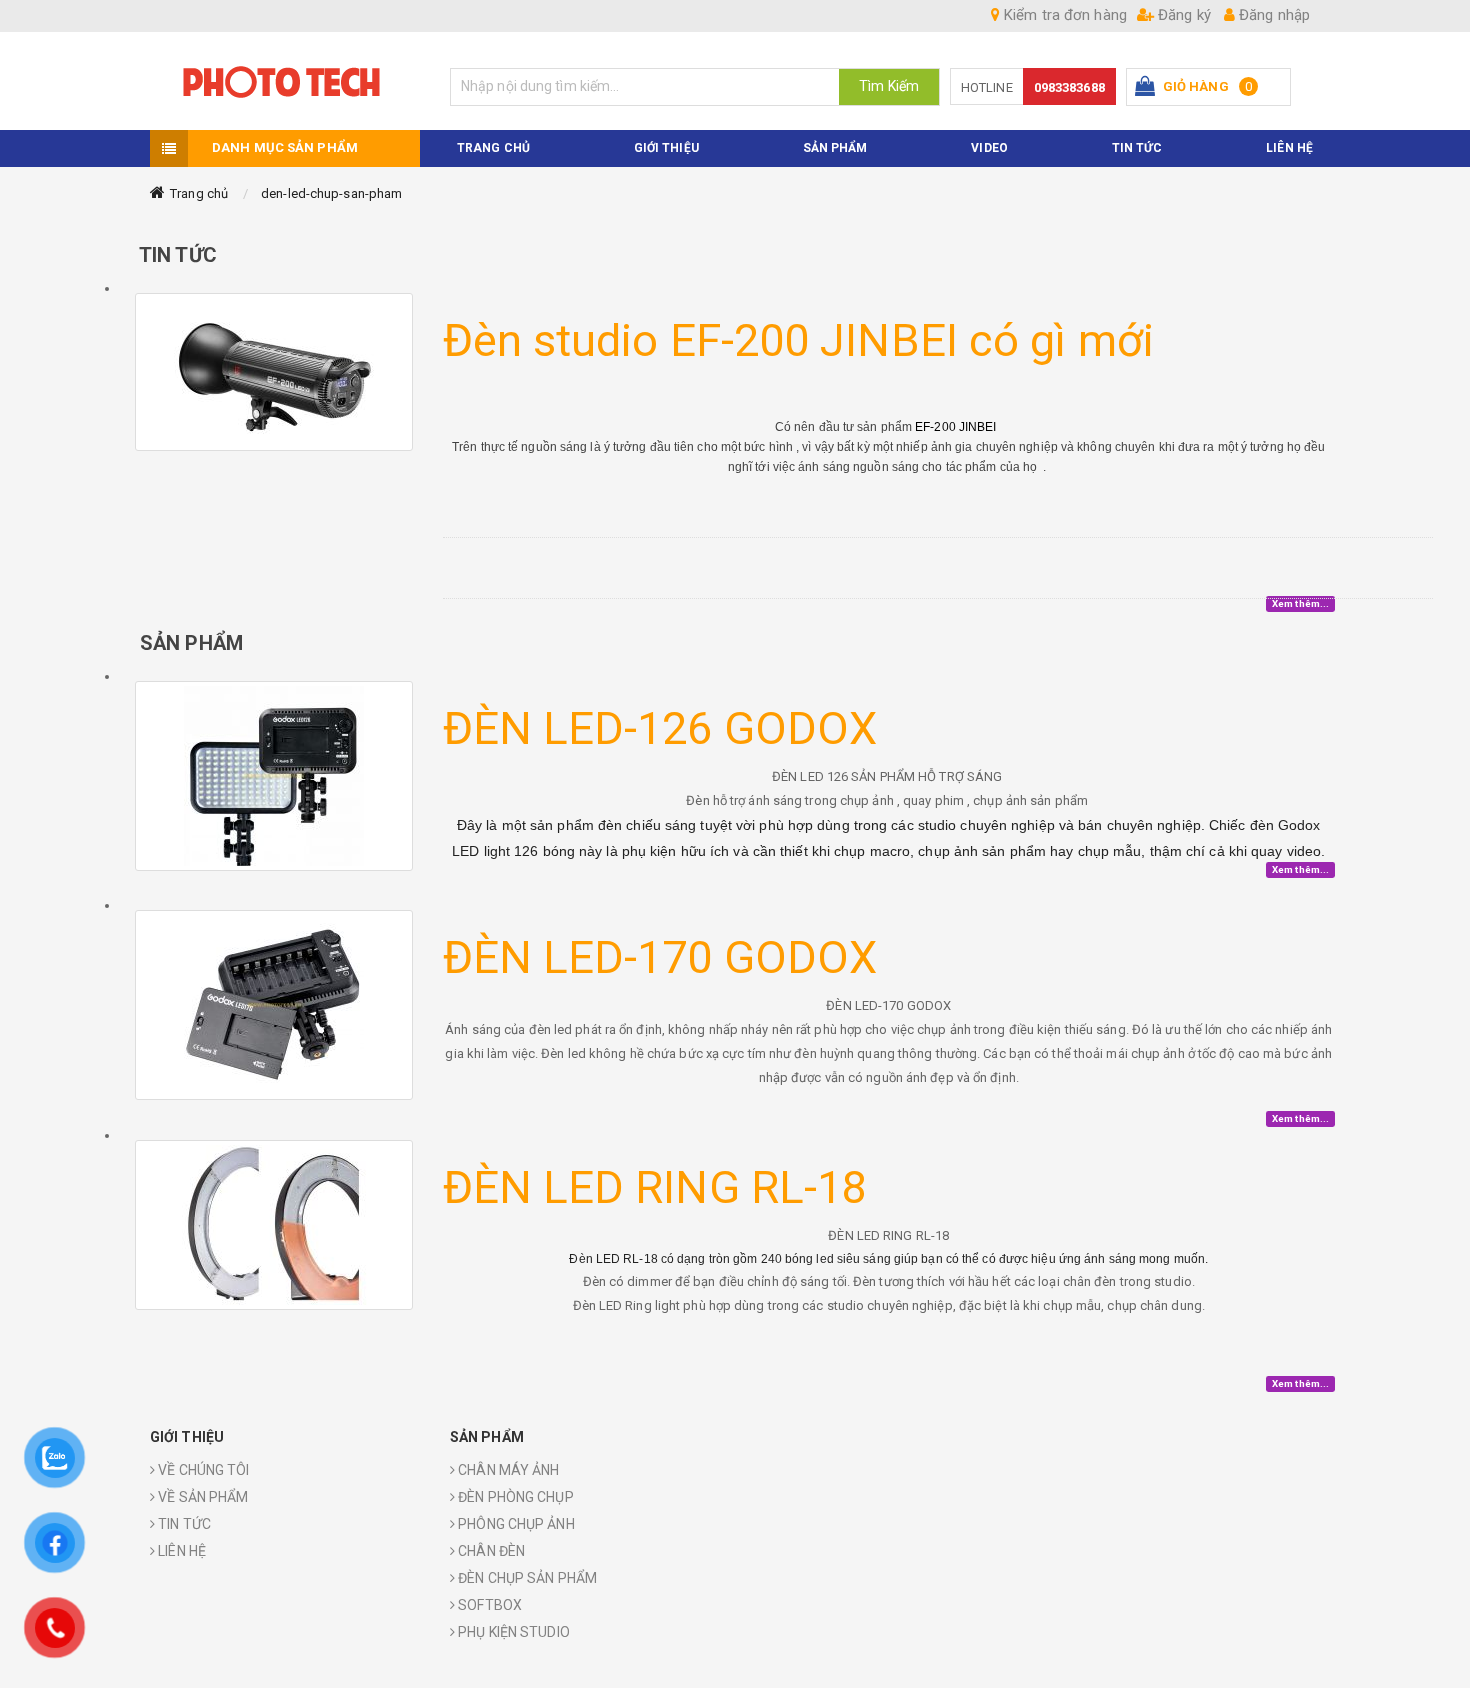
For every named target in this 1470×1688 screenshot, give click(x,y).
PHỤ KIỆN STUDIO (512, 1632)
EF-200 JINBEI (957, 427)
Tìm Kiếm (889, 86)
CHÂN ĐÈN (490, 1551)
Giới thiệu (666, 148)
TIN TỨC (1137, 148)
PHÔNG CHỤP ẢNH (515, 1524)
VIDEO (989, 148)
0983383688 (1069, 87)
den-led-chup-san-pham (331, 193)
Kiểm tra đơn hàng (1063, 15)
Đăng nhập (1272, 15)
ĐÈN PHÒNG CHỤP (514, 1497)
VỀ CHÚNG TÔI (202, 1470)
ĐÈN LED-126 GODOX (660, 728)
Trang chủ (199, 193)
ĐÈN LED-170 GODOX (660, 957)
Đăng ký (1182, 15)
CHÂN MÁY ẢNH (507, 1470)
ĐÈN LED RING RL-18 (655, 1187)
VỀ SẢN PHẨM (201, 1497)
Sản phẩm (835, 148)
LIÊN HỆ (180, 1551)
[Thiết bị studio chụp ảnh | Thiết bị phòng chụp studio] (285, 81)
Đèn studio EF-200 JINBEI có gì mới (798, 340)
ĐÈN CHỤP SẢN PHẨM (526, 1578)
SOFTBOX (488, 1605)
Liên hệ (1289, 148)
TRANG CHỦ (493, 148)
